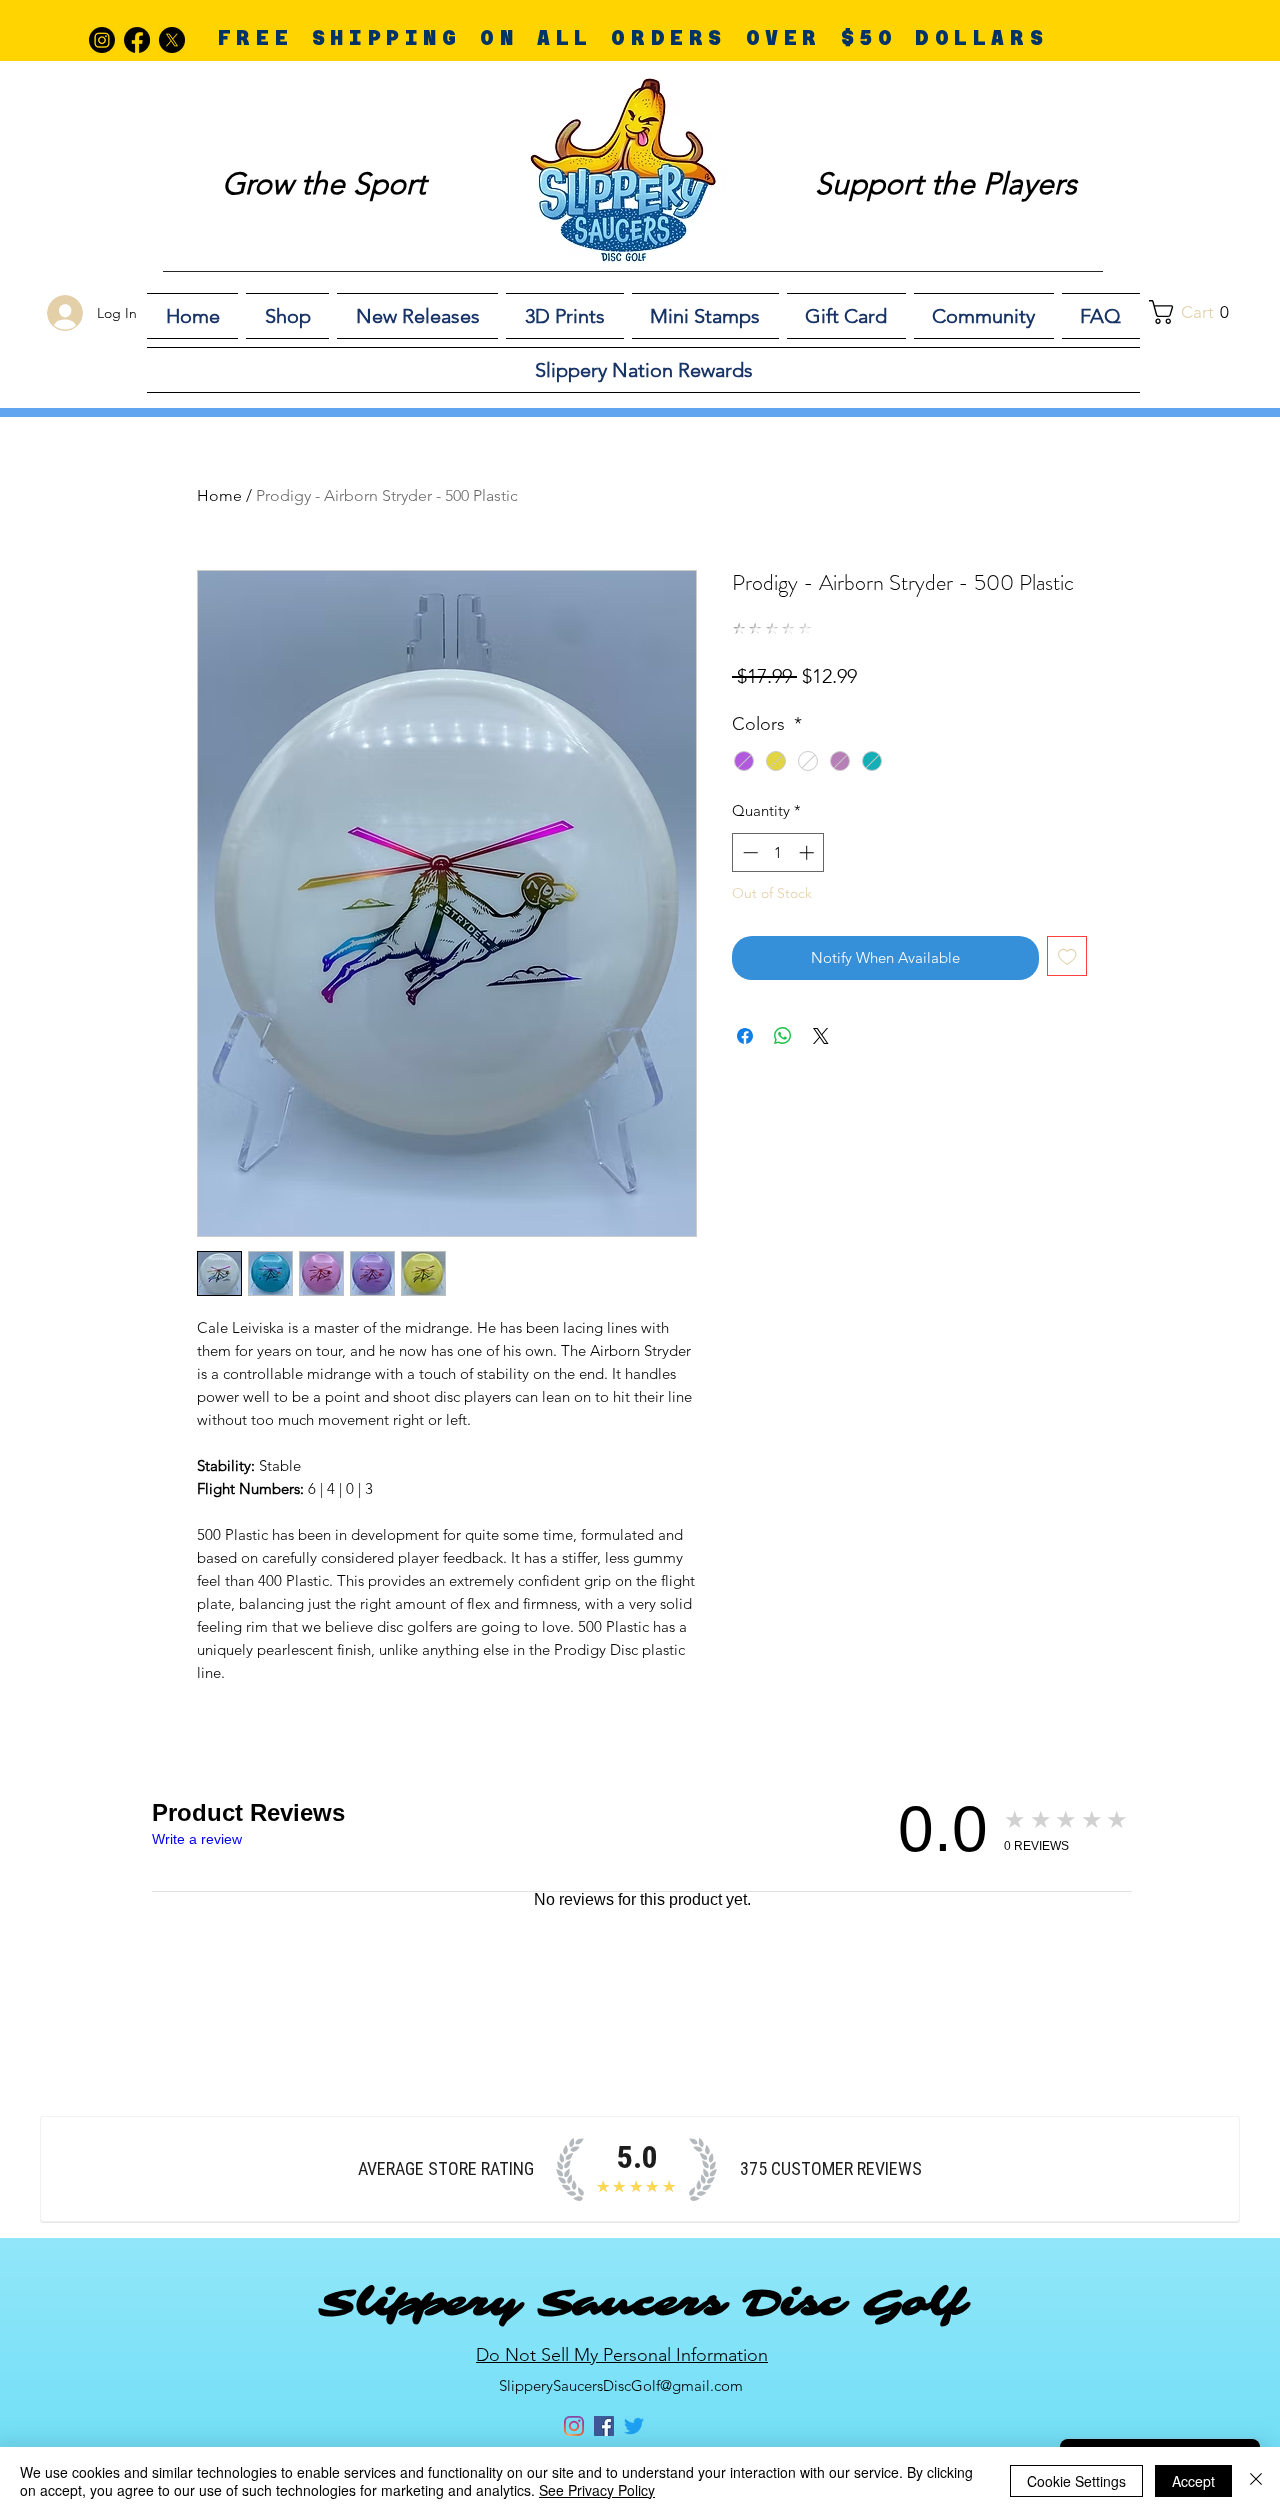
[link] (1200, 312)
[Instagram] (102, 40)
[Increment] (808, 852)
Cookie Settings (1076, 2481)
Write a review (197, 1839)
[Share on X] (821, 1036)
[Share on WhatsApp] (783, 1036)
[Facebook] (137, 40)
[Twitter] (634, 2426)
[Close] (1256, 2481)
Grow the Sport (324, 184)
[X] (172, 40)
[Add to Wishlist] (1067, 956)
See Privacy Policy (597, 2490)
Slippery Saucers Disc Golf (642, 2303)
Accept (1193, 2481)
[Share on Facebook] (745, 1036)
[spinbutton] (778, 852)
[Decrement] (748, 852)
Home (219, 495)
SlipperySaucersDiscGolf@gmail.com (621, 2385)
